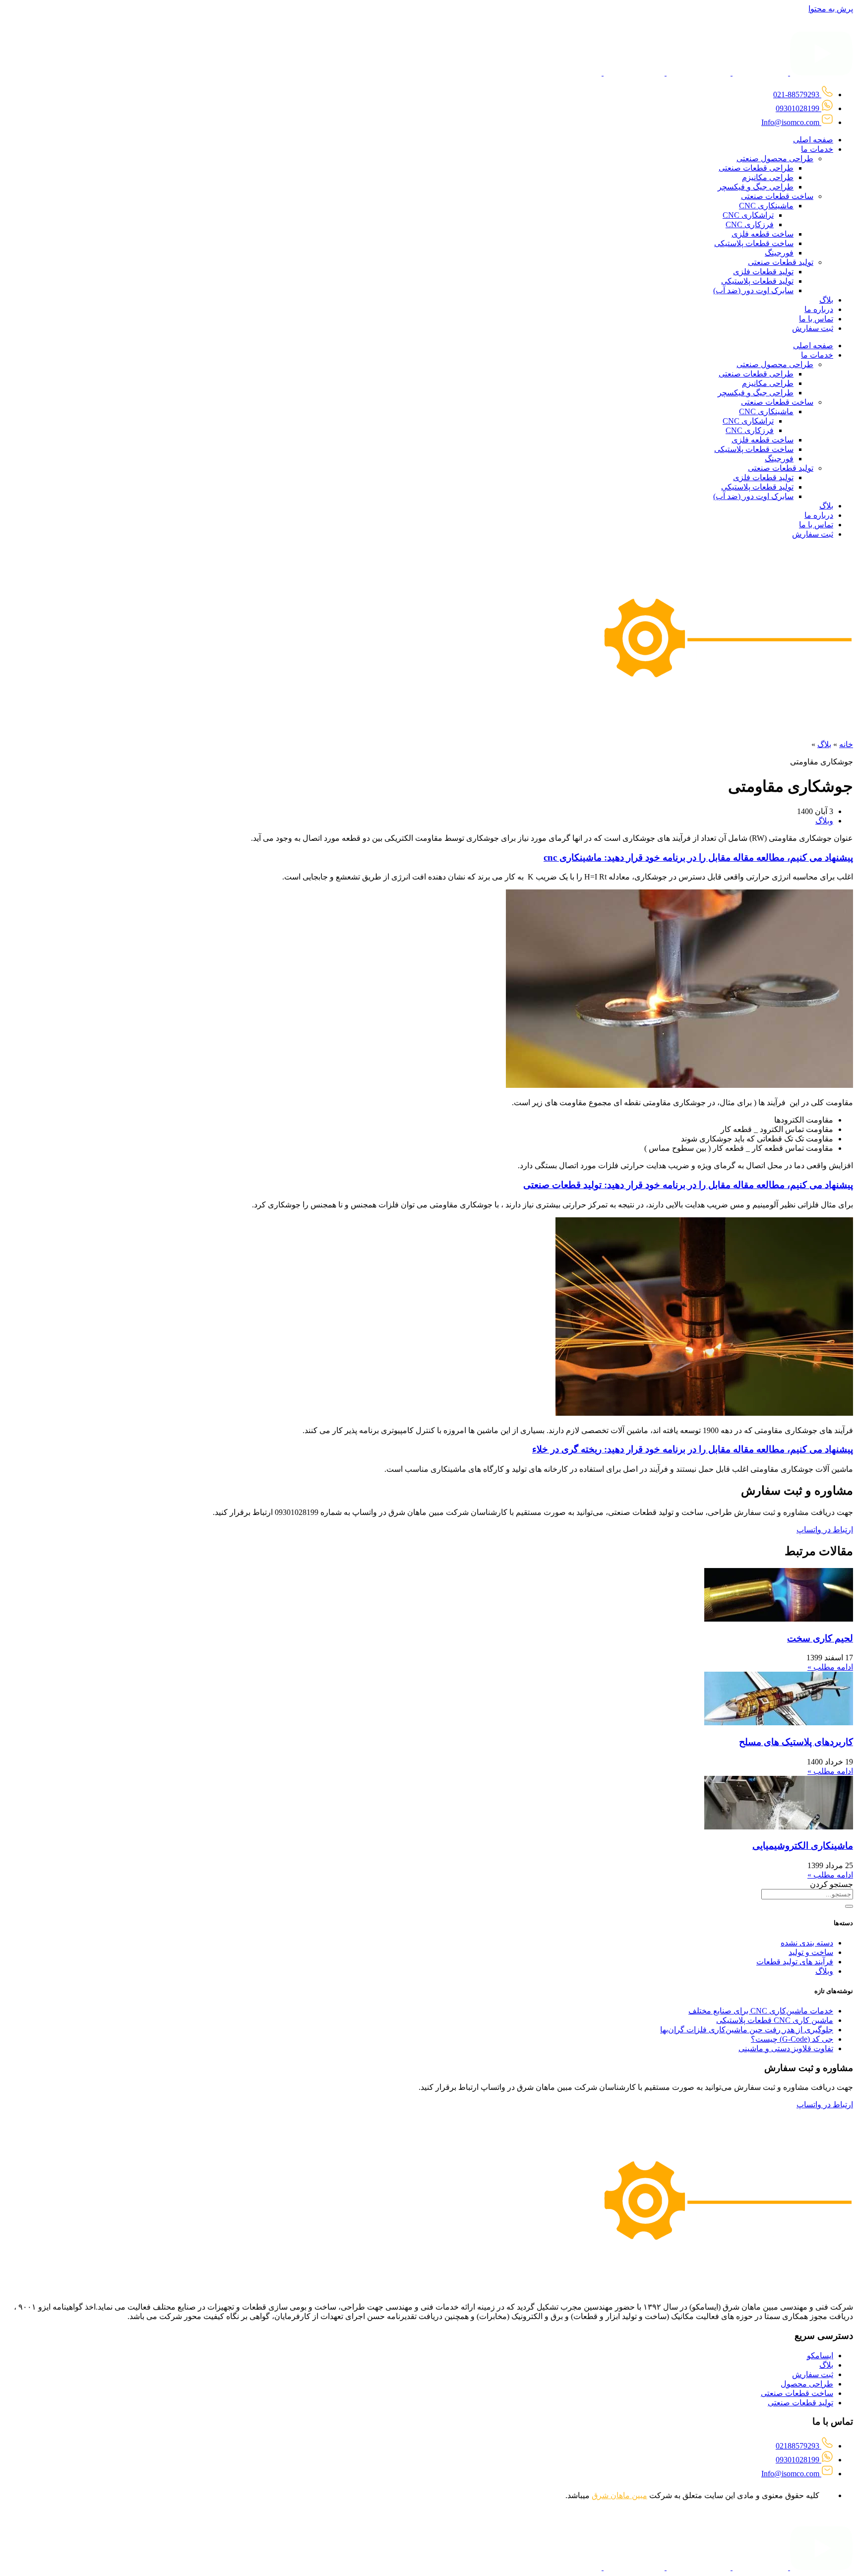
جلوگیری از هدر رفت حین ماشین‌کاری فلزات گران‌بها (747, 2030)
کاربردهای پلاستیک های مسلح (796, 1742)
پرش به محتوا (831, 9)
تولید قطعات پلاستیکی (757, 281)
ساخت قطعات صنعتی (777, 196)
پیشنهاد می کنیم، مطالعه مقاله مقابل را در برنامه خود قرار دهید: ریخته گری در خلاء (693, 1449)
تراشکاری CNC (748, 215)
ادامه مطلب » (830, 1667)
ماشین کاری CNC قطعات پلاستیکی (775, 2020)
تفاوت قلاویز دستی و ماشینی (786, 2048)
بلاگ (826, 300)
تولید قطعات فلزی (763, 272)
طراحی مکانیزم (768, 177)
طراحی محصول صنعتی (775, 158)
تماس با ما (816, 319)
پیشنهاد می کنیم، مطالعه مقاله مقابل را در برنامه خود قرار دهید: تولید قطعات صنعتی (688, 1185)
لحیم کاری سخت (820, 1638)
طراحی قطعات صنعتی (756, 168)
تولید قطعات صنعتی (781, 262)
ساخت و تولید (811, 1952)
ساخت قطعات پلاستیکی (754, 243)
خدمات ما (817, 149)
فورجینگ (779, 253)
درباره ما (819, 309)
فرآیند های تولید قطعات (795, 1962)
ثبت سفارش (813, 328)
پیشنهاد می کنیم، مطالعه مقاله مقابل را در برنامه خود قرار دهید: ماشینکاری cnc (698, 857)
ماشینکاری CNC (766, 206)
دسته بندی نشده (807, 1943)
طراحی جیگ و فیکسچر (756, 187)
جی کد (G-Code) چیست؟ (792, 2039)
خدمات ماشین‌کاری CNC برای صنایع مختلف (761, 2011)
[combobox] (807, 1894)
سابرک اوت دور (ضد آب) (753, 290)
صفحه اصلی (813, 140)
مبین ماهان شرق (619, 2495)
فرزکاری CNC (750, 224)
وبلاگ (824, 821)
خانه (846, 744)
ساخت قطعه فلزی (763, 234)
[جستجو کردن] (849, 1906)
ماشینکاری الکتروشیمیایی (803, 1846)
